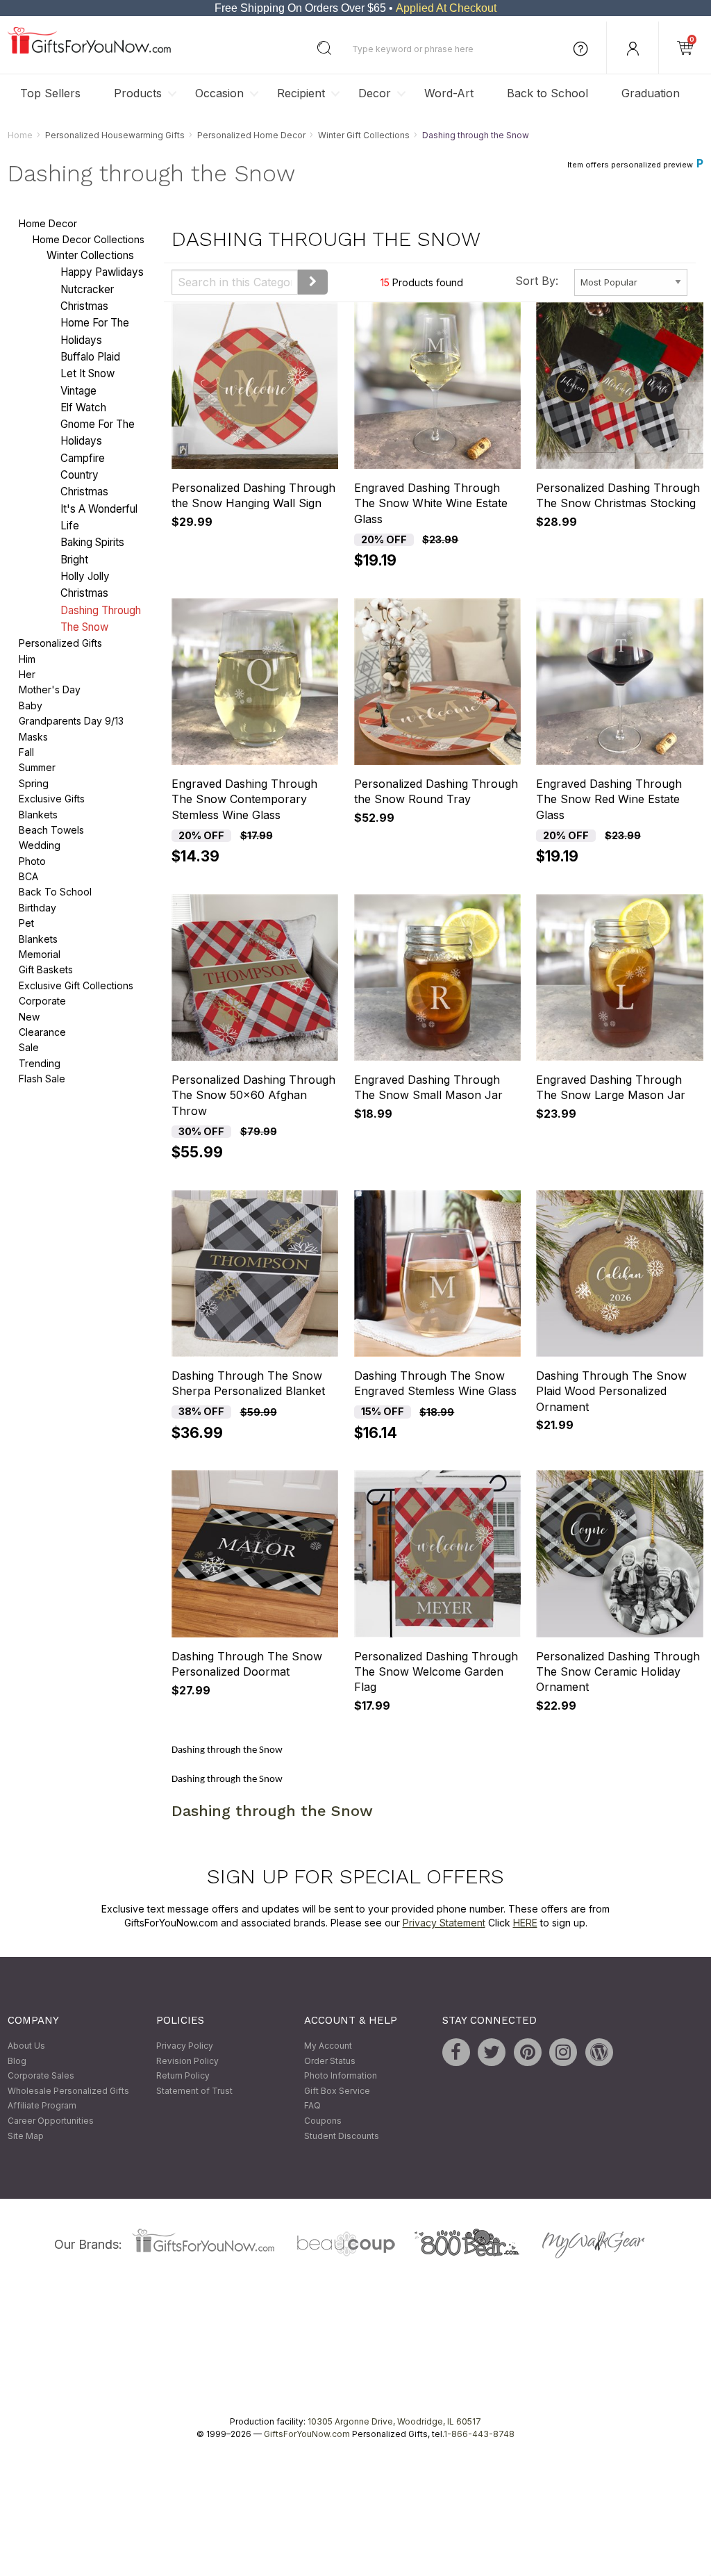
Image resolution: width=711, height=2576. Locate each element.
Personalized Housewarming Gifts (115, 135)
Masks (33, 737)
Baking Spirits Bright (92, 551)
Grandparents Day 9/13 (71, 721)
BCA (28, 876)
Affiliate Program (42, 2106)
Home (20, 135)
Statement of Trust (194, 2091)
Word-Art (449, 93)
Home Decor (48, 224)
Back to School (547, 93)
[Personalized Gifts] (89, 50)
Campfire (83, 458)
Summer (37, 768)
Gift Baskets (46, 970)
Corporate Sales (41, 2076)
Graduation (651, 93)
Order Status (330, 2061)
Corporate (42, 1001)
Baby (31, 705)
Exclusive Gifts (52, 799)
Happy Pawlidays (102, 273)
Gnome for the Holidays (98, 433)
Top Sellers (50, 93)
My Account (328, 2046)
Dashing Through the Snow (101, 619)
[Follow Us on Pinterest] (528, 2052)
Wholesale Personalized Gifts (68, 2091)
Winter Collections (90, 255)
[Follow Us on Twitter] (492, 2052)
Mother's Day (50, 690)
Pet (26, 924)
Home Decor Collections (89, 239)
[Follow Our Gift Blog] (599, 2052)
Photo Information (341, 2076)
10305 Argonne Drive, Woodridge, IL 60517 (394, 2422)
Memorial (40, 954)
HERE (525, 1923)
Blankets (38, 815)
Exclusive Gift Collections (76, 985)
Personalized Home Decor (251, 135)
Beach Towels (51, 830)
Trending (40, 1063)
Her (27, 674)
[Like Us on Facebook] (456, 2052)
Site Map (26, 2136)
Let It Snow (87, 374)
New (29, 1017)
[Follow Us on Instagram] (563, 2052)
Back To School (55, 892)
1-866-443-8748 (479, 2435)
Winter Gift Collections (364, 135)
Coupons (323, 2121)
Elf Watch (83, 407)
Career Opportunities (51, 2121)
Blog (17, 2061)
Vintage (78, 391)
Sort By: (537, 281)
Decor (375, 93)
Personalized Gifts (60, 644)
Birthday (37, 908)
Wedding (40, 846)
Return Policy (183, 2076)
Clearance (42, 1032)
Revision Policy (187, 2061)
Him (27, 659)
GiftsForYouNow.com (307, 2435)
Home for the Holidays (95, 332)
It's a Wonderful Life (99, 517)
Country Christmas (84, 483)
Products (138, 93)
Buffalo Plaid (90, 357)
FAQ (312, 2106)
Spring (34, 783)
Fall (26, 752)
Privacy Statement (444, 1923)
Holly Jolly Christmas (85, 585)
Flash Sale (42, 1079)
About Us (26, 2046)
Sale (29, 1048)
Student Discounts (342, 2136)
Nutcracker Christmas (87, 298)
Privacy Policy (185, 2046)
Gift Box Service (337, 2091)
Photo (32, 861)
